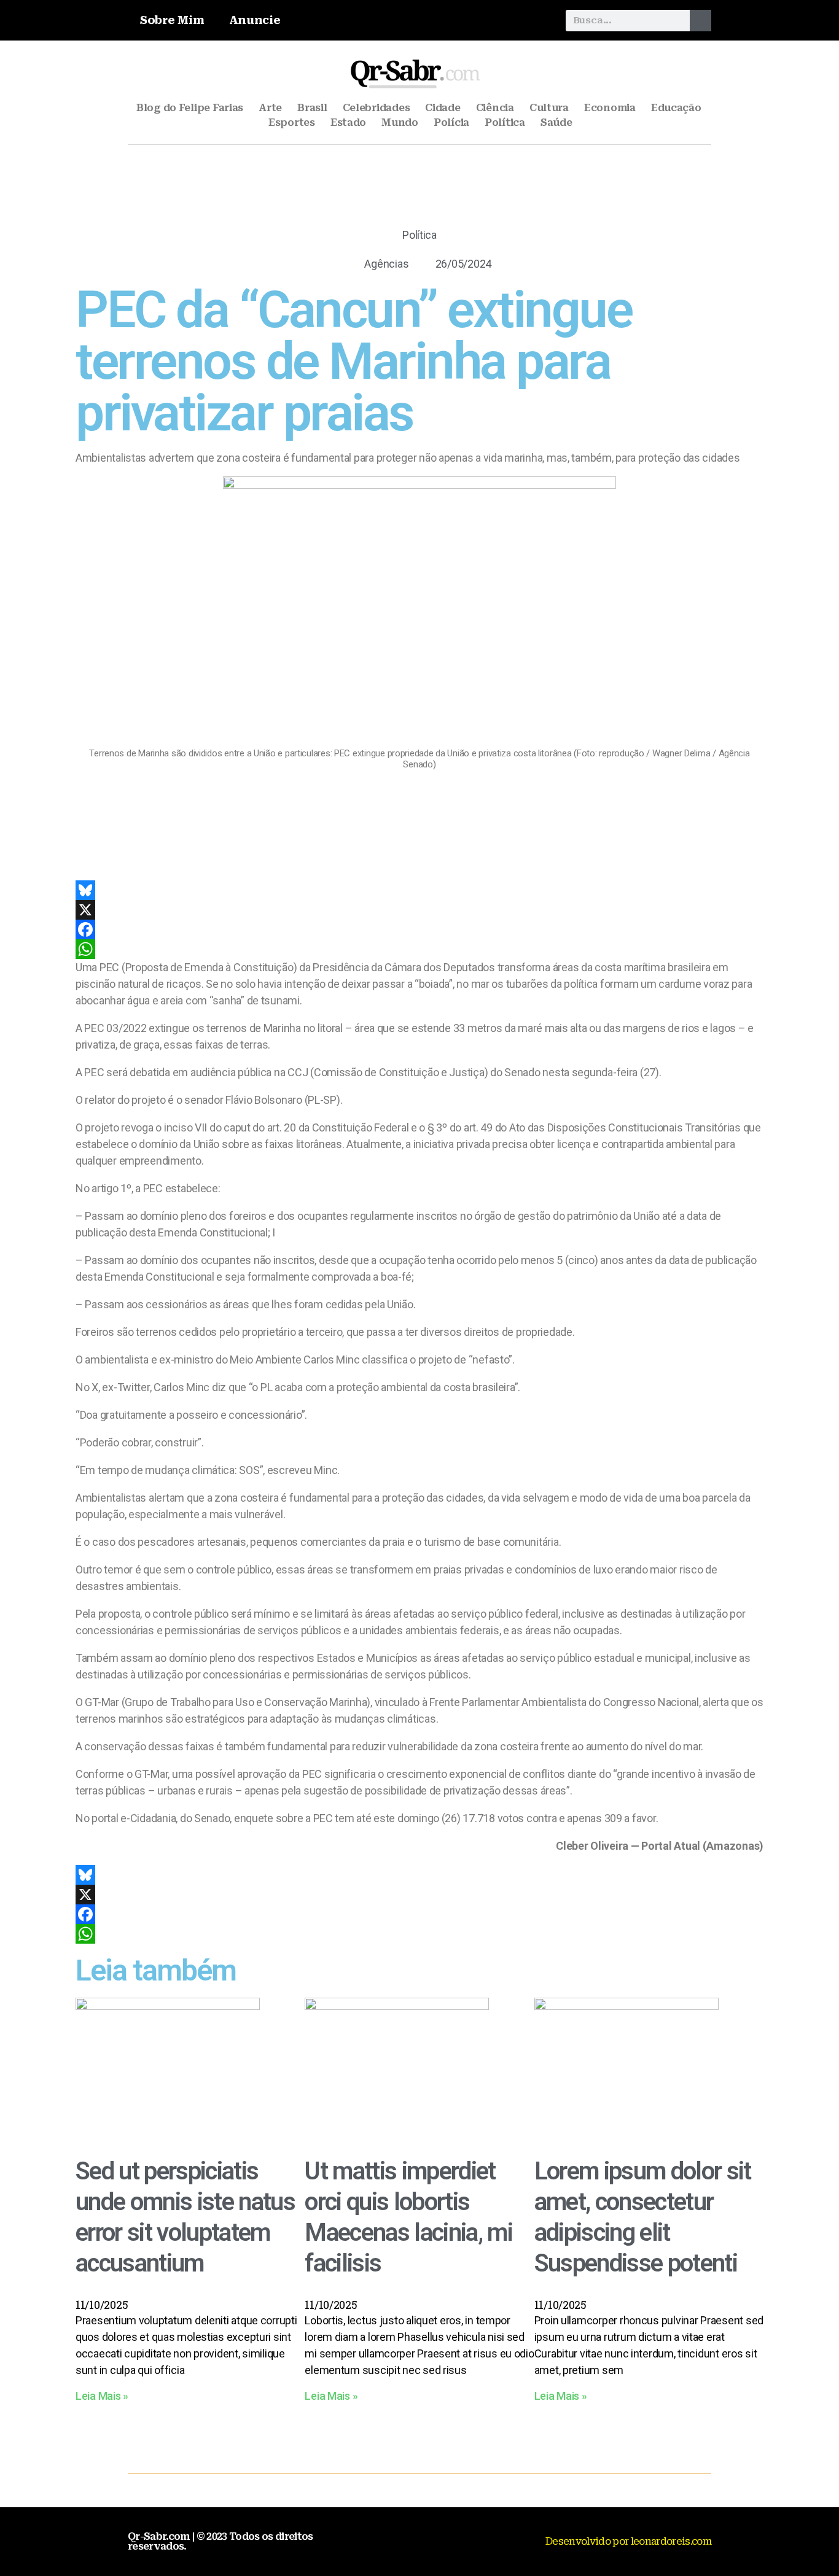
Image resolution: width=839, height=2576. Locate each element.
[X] (419, 910)
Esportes (292, 122)
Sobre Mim (172, 20)
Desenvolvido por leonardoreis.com (628, 2541)
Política (505, 122)
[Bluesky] (419, 890)
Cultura (549, 108)
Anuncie (255, 20)
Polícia (451, 122)
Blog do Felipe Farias (190, 108)
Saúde (556, 122)
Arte (270, 108)
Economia (610, 108)
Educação (676, 108)
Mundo (400, 122)
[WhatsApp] (419, 949)
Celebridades (377, 108)
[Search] (700, 21)
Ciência (495, 108)
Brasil (312, 108)
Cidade (443, 108)
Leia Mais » (102, 2396)
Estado (348, 122)
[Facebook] (419, 929)
